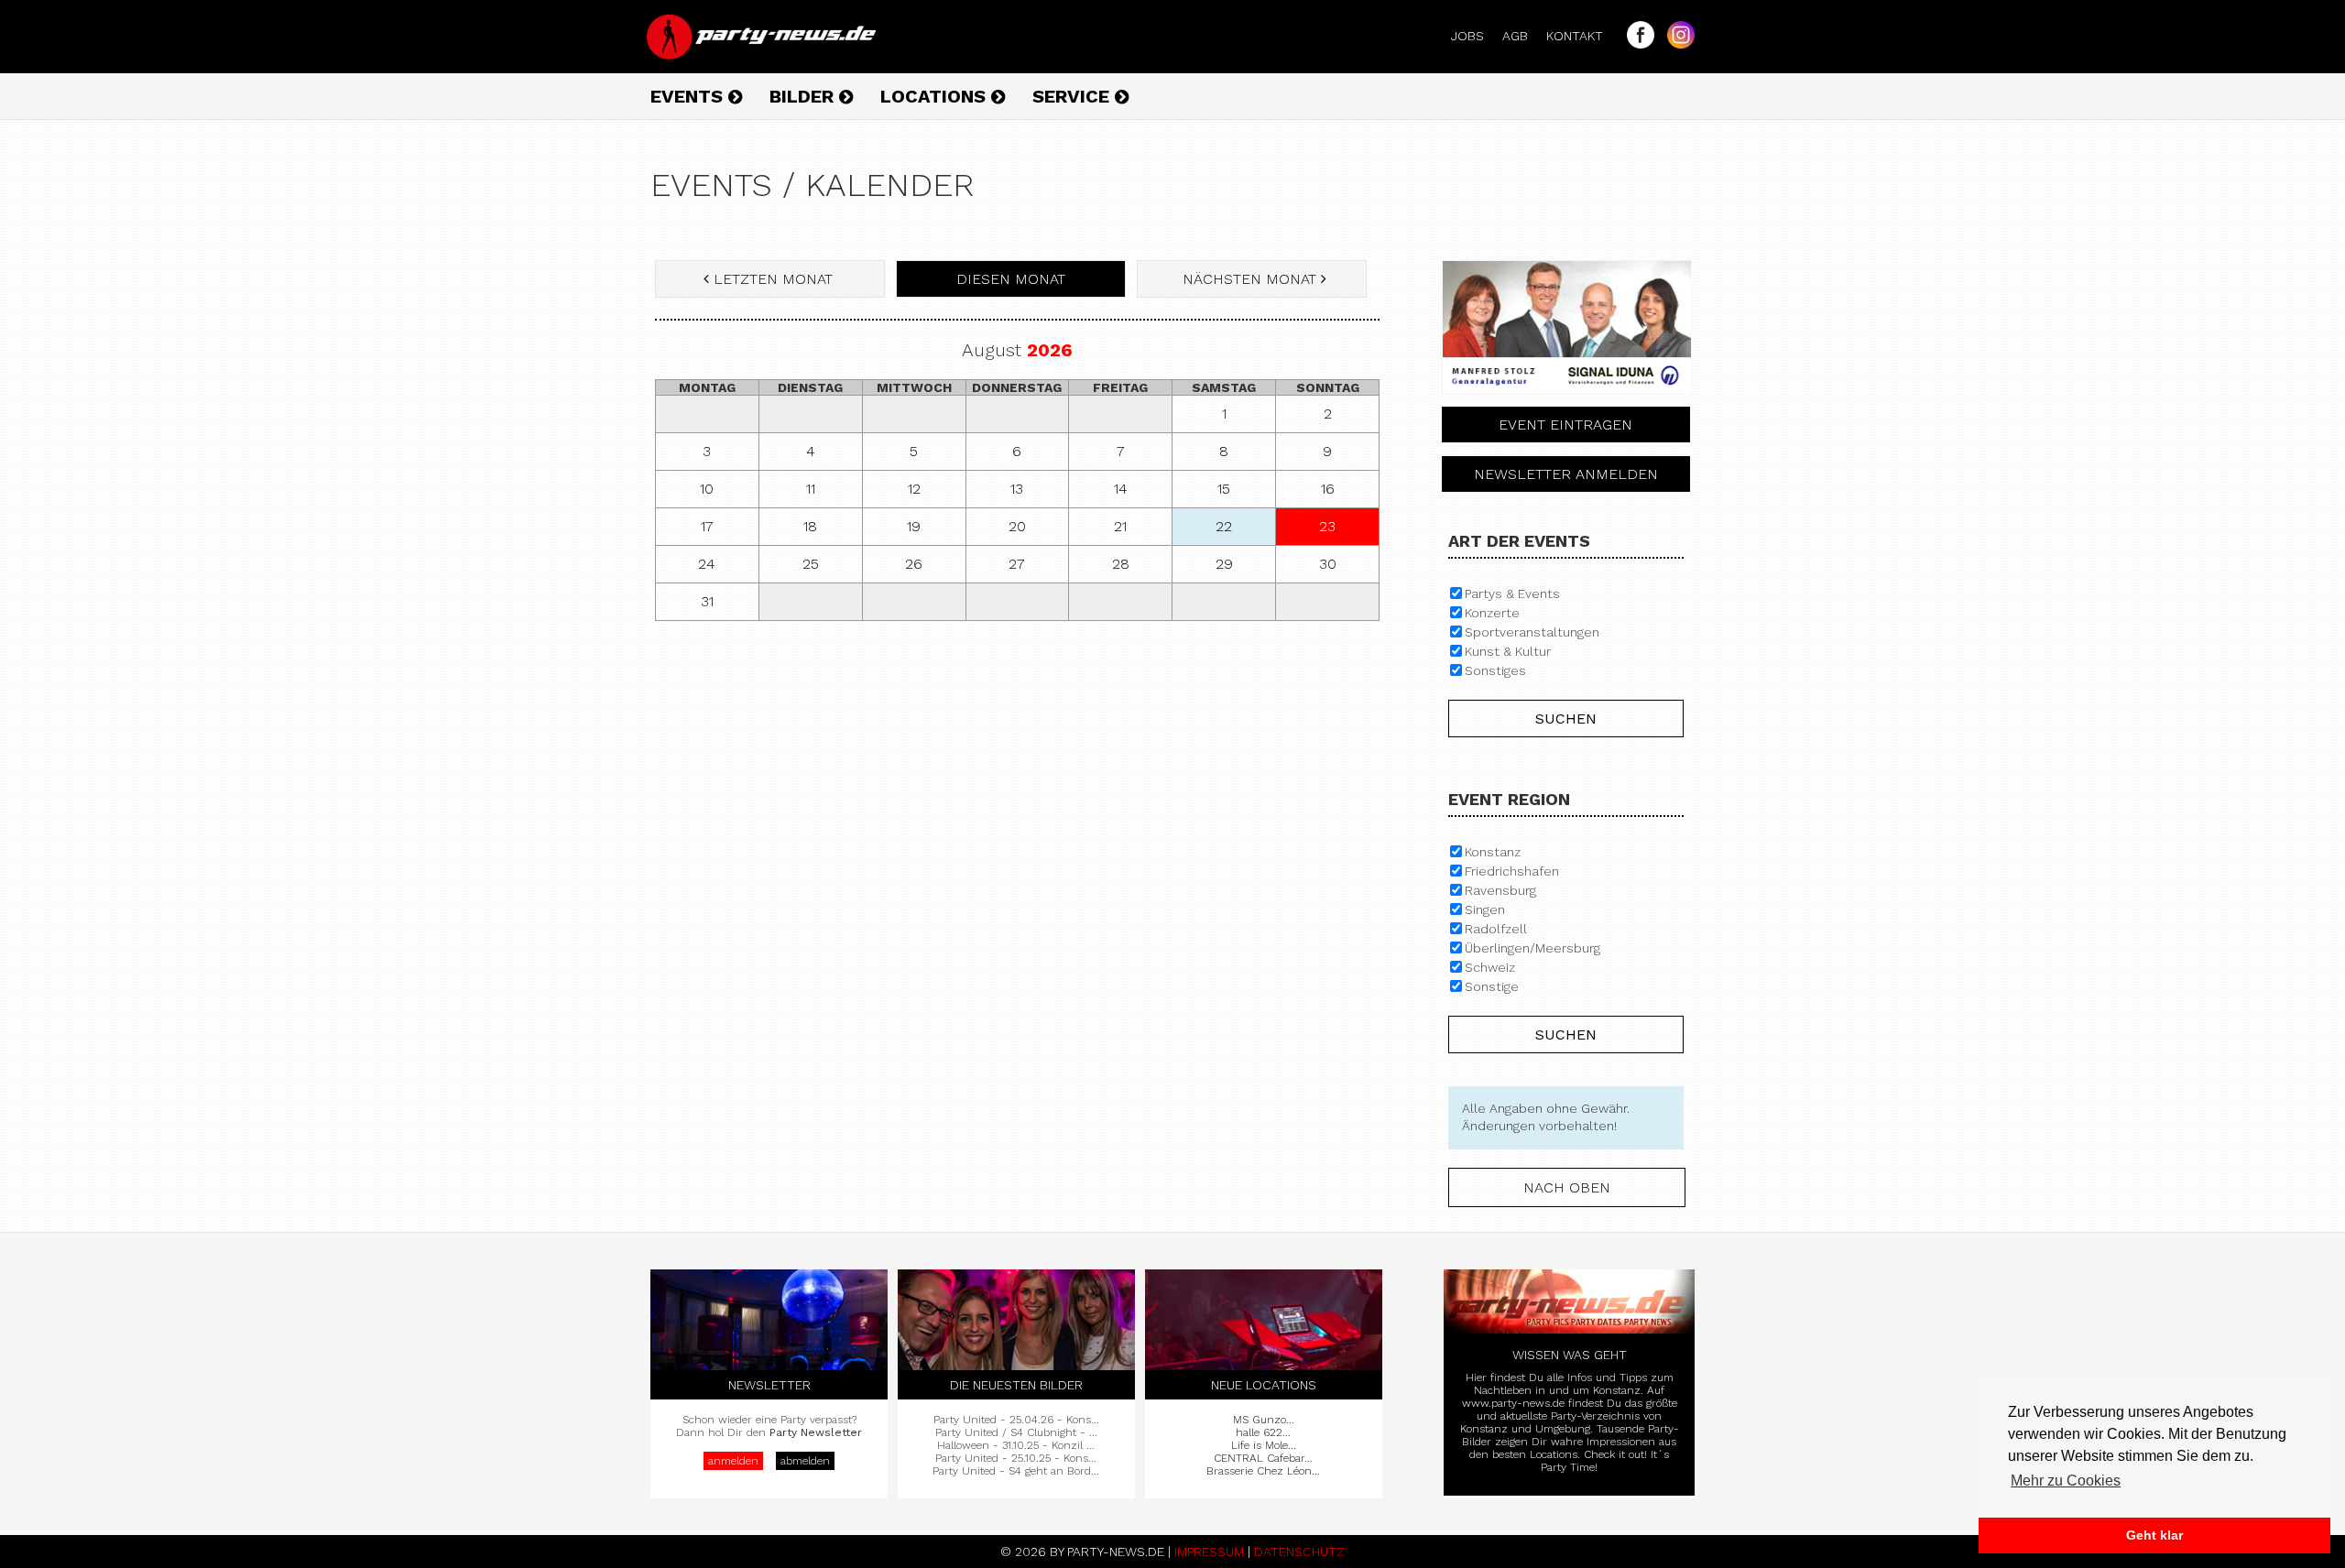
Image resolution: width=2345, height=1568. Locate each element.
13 (1017, 489)
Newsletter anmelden (1566, 474)
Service (1074, 96)
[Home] (763, 55)
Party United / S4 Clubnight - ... (1016, 1432)
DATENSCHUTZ (1299, 1552)
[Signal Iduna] (1567, 399)
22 (1224, 526)
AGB (1522, 36)
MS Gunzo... (1264, 1420)
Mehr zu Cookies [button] (2066, 1481)
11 (811, 489)
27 (1017, 564)
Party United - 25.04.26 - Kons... (1016, 1420)
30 (1328, 564)
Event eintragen (1565, 425)
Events (689, 96)
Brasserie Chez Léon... (1263, 1471)
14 (1121, 489)
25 (811, 564)
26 (914, 564)
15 (1224, 489)
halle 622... (1263, 1432)
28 (1121, 564)
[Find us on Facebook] (1636, 44)
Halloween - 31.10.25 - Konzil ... (1016, 1445)
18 (810, 526)
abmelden (805, 1461)
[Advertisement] (1017, 768)
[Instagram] (1676, 44)
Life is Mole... (1264, 1445)
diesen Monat (1011, 279)
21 (1120, 526)
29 (1224, 564)
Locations (936, 96)
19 (914, 526)
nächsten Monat (1249, 279)
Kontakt (1582, 36)
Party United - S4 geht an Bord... (1016, 1471)
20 (1017, 526)
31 (707, 601)
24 (707, 564)
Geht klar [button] (2154, 1535)
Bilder (804, 96)
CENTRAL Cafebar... (1263, 1458)
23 (1327, 526)
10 (707, 489)
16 (1328, 489)
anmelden (733, 1461)
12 (914, 489)
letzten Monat (773, 279)
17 (707, 526)
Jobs (1475, 36)
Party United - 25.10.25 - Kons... (1016, 1458)
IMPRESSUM (1209, 1552)
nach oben (1567, 1187)
